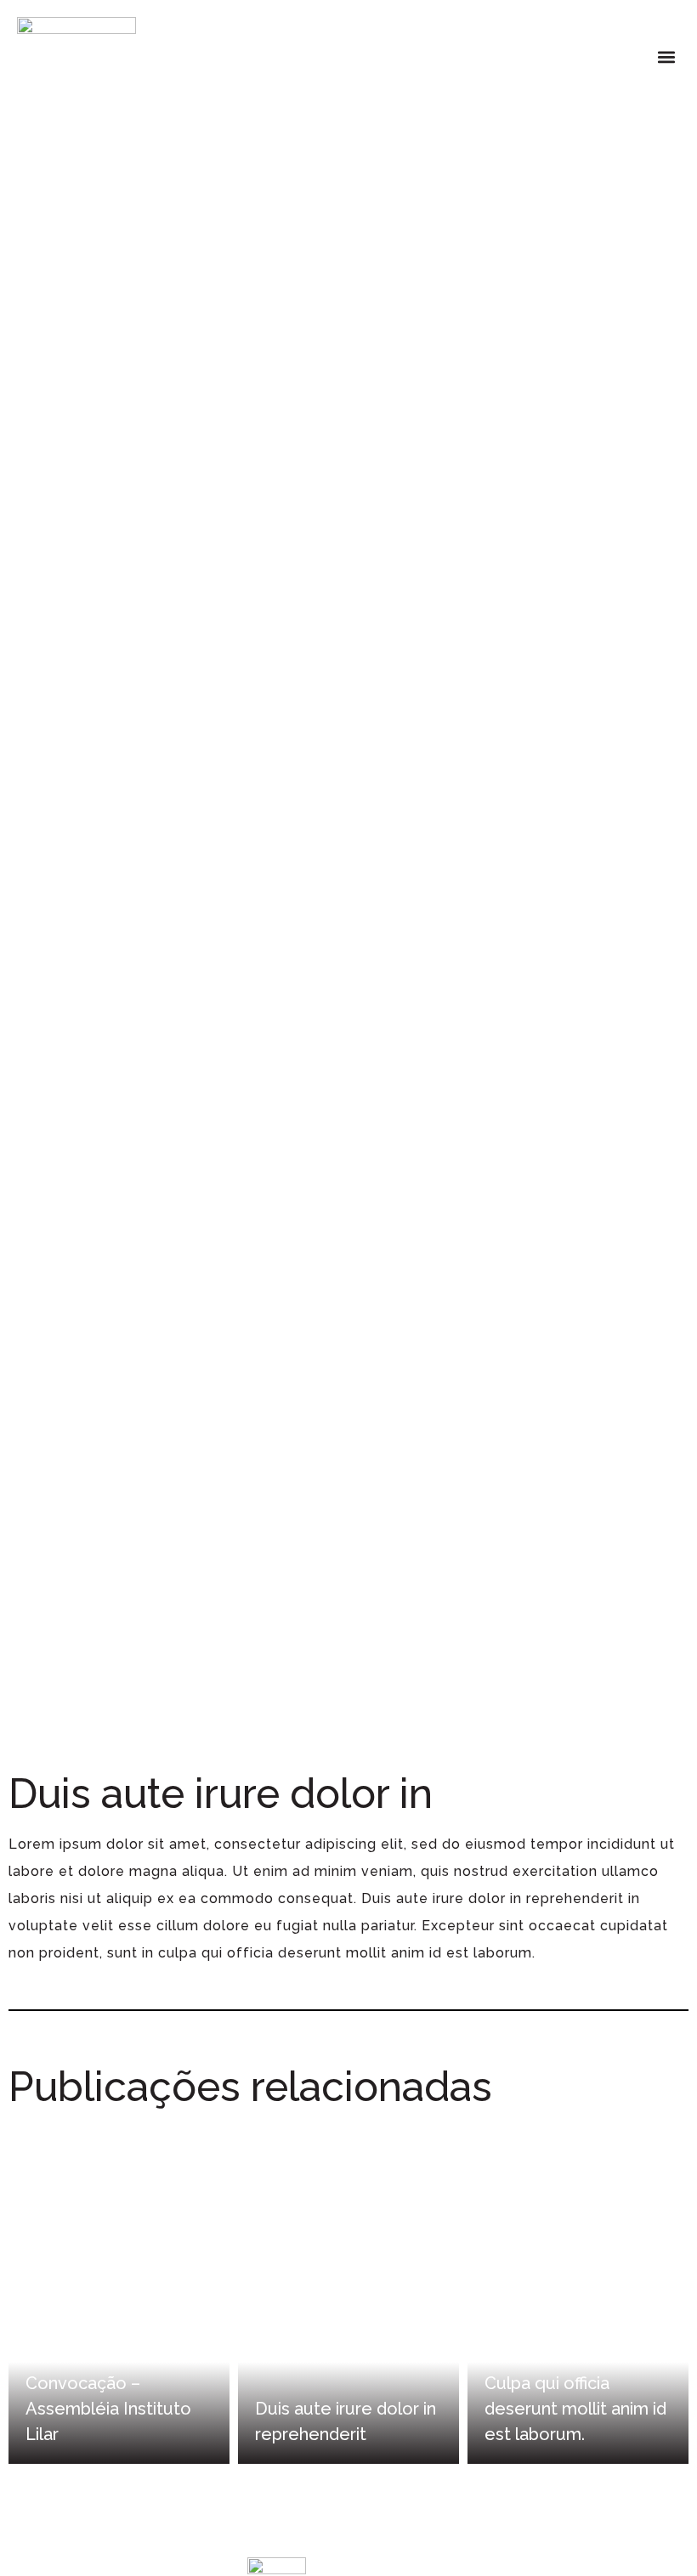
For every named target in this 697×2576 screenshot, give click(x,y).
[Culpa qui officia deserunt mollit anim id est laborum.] (578, 2294)
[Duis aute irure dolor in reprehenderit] (348, 2294)
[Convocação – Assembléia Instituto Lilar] (119, 2294)
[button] (666, 56)
